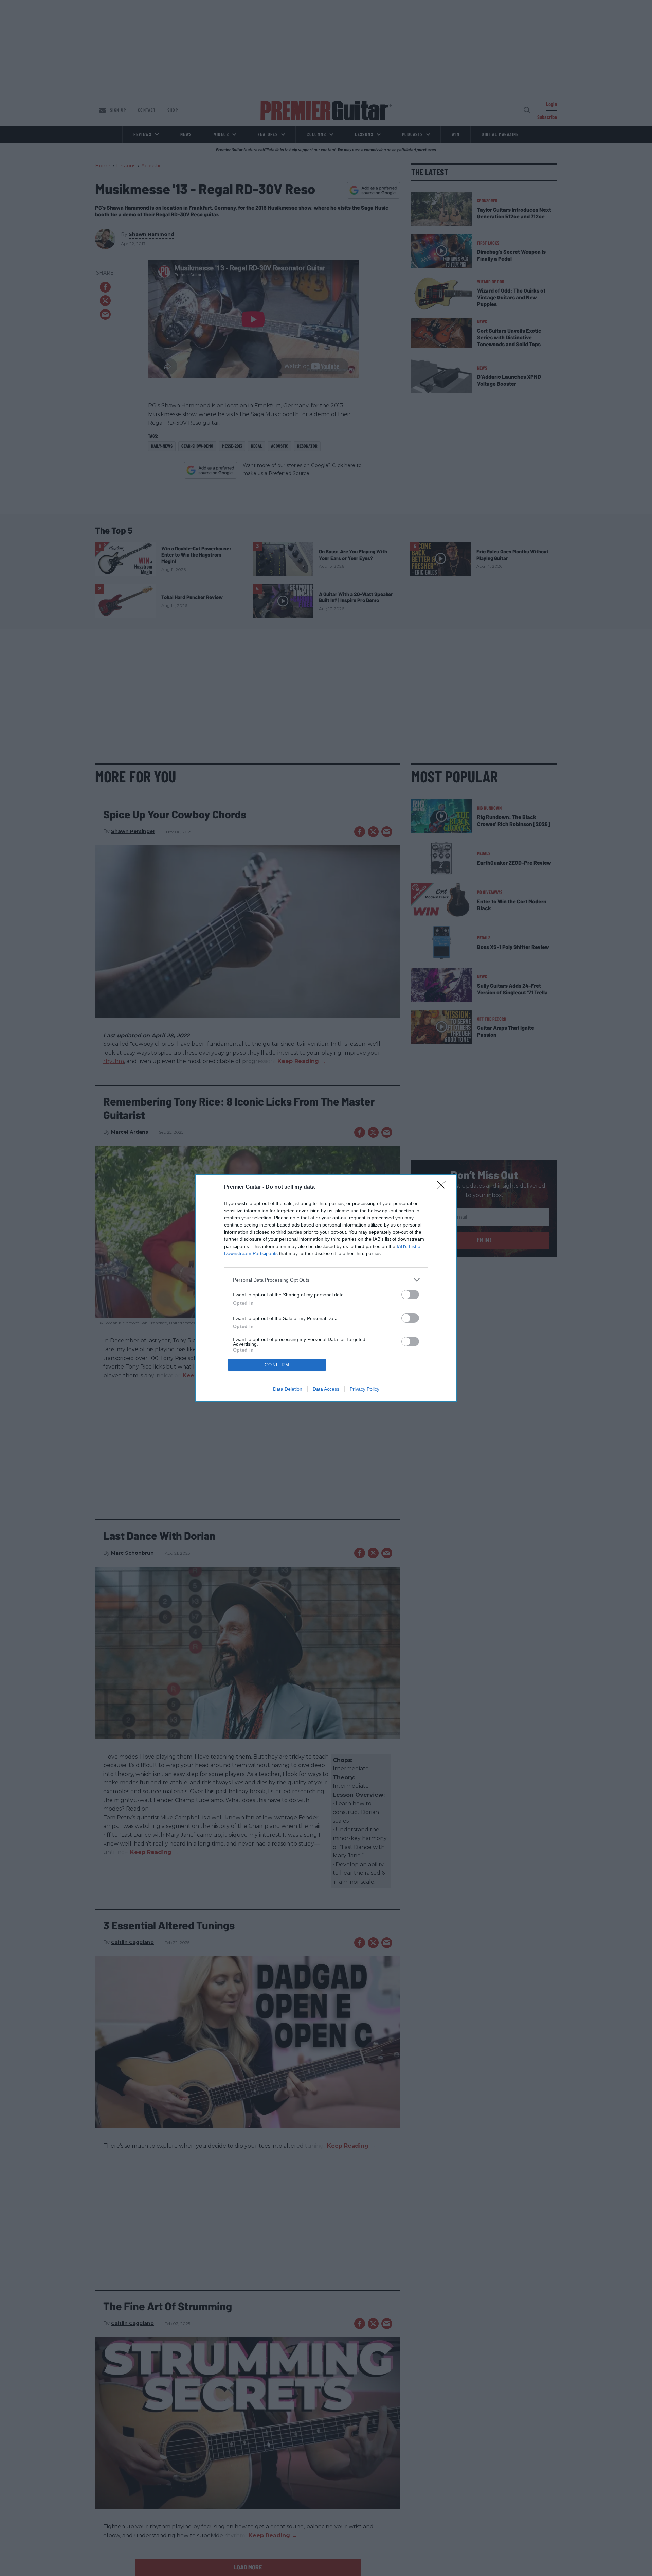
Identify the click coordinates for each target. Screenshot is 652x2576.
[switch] (410, 1295)
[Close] (443, 1187)
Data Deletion (288, 1389)
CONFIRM (277, 1365)
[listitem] (326, 1280)
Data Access (326, 1389)
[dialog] (326, 1288)
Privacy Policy (365, 1389)
